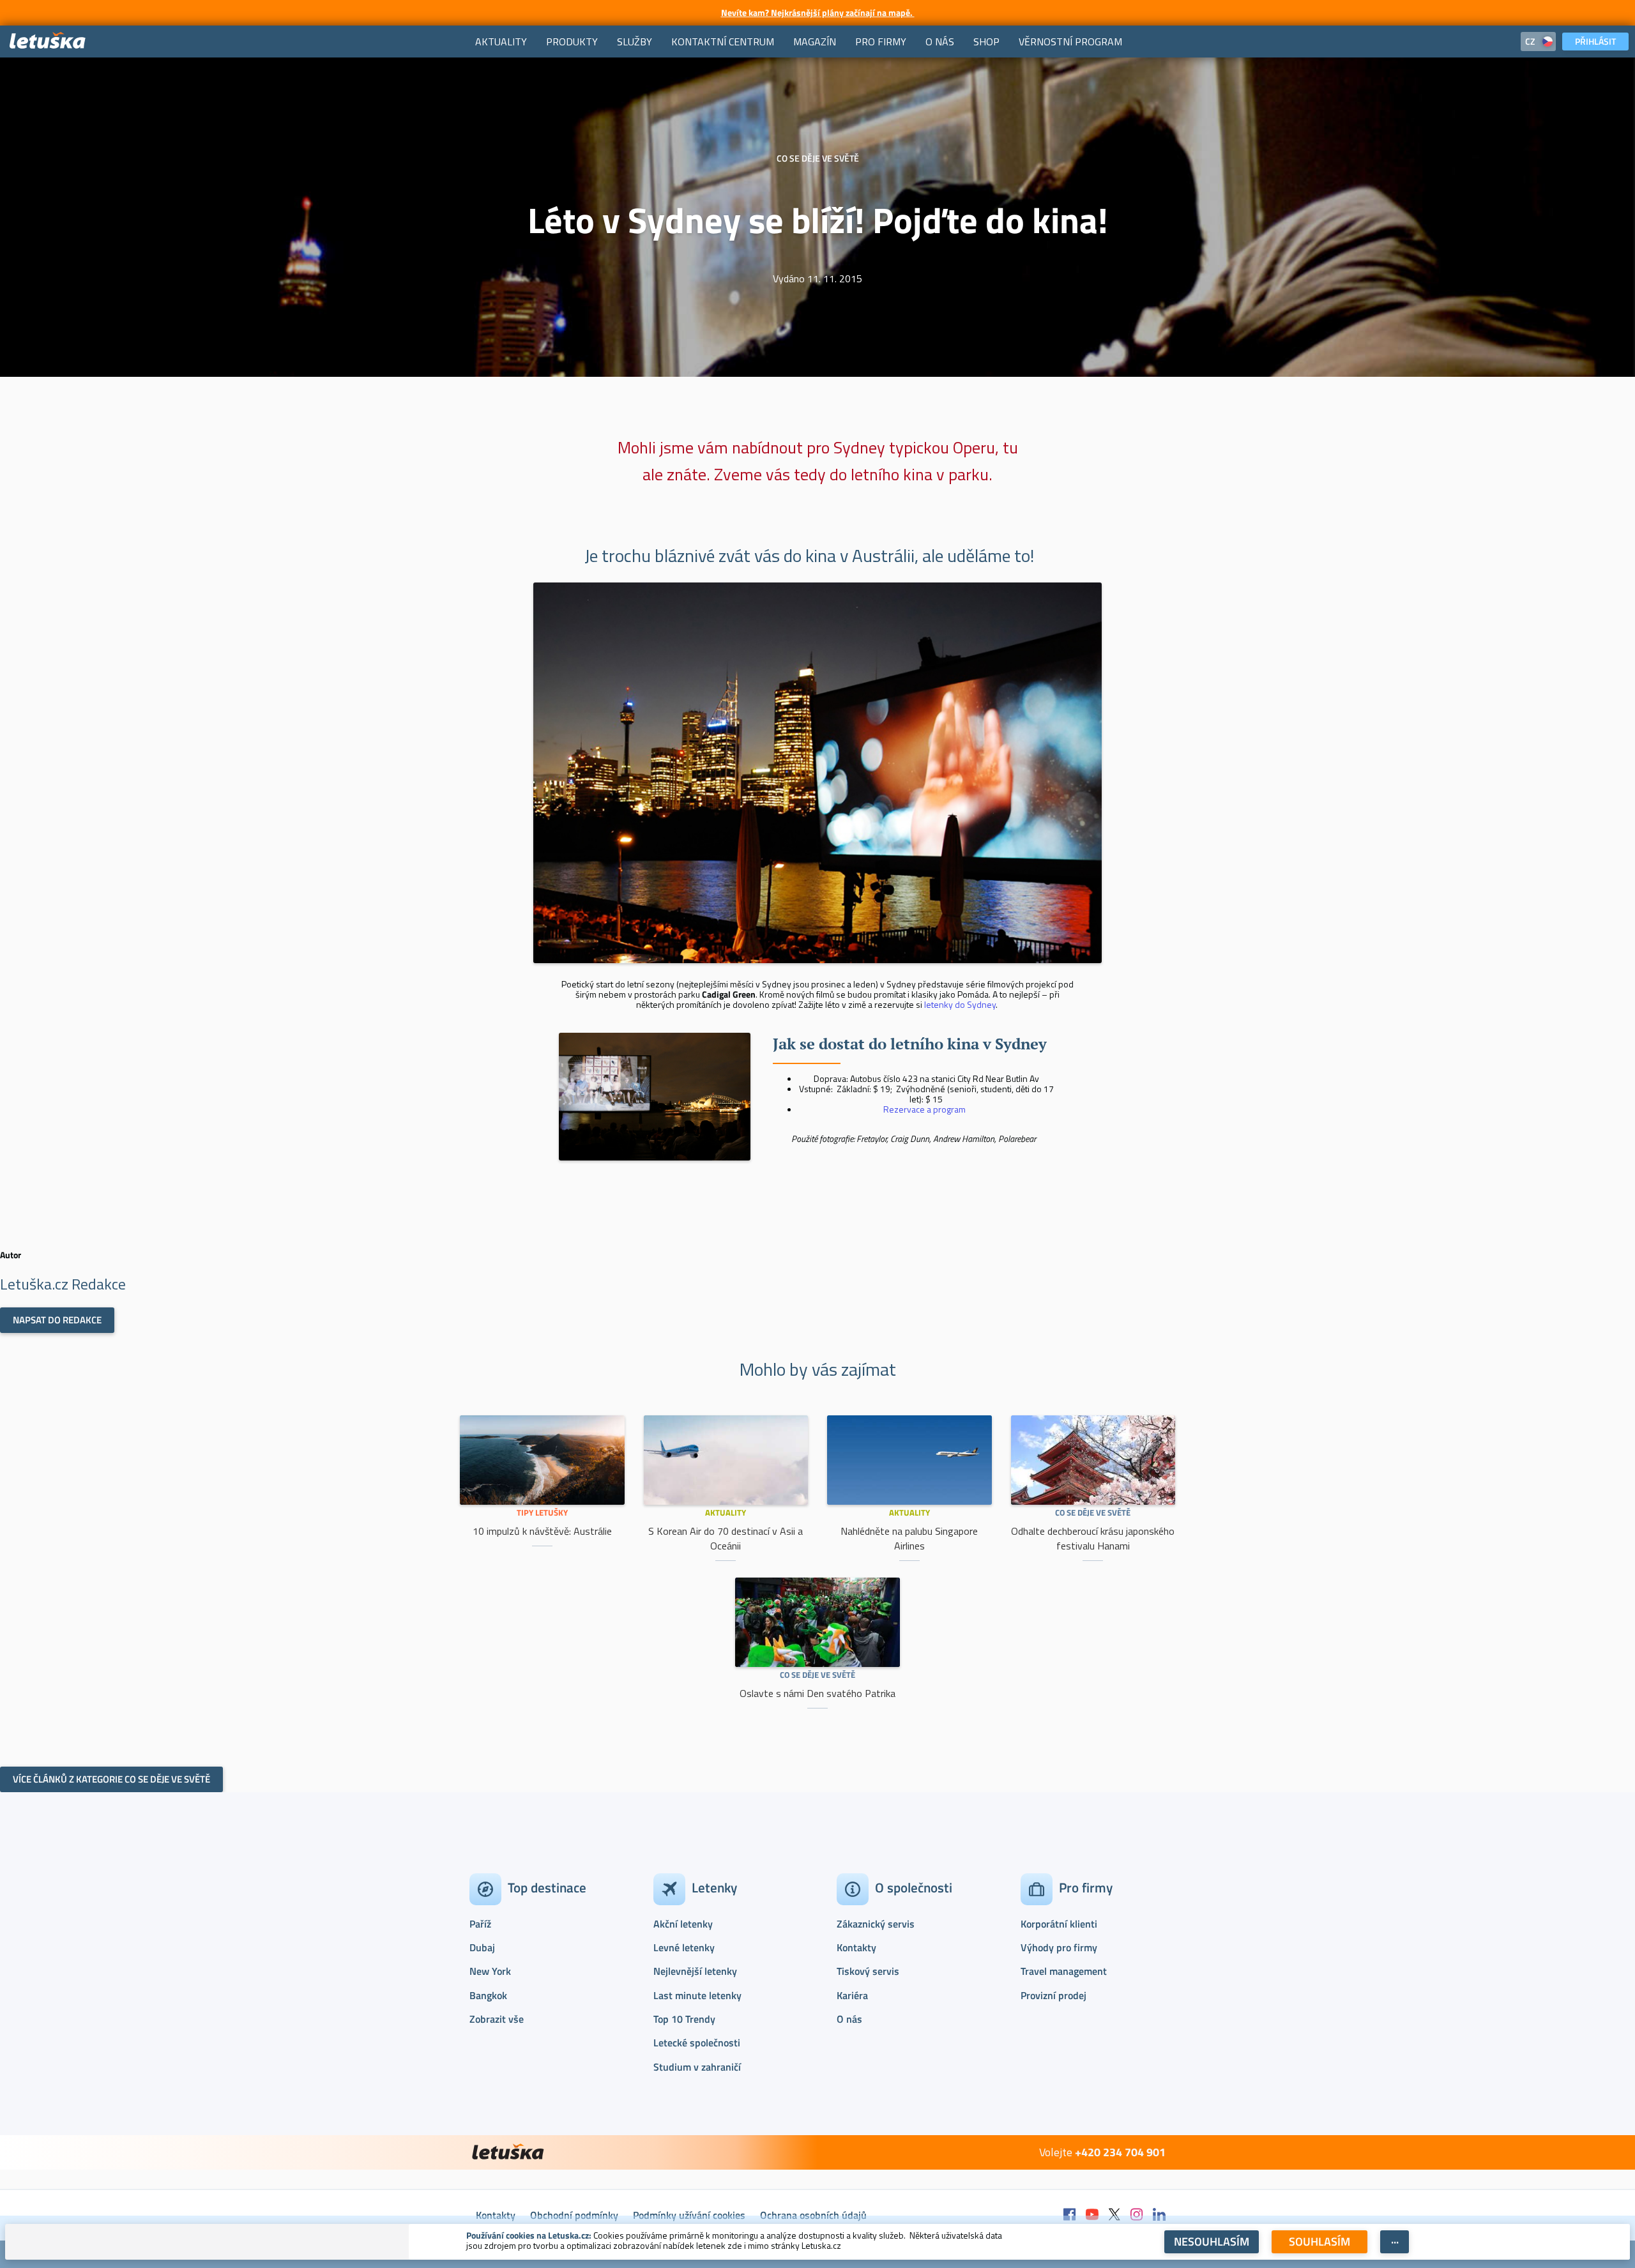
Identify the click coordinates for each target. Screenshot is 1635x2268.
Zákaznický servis (876, 1924)
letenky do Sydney (960, 1004)
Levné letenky (684, 1947)
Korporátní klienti (1059, 1924)
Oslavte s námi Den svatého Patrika (817, 1693)
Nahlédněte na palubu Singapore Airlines (909, 1538)
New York (490, 1971)
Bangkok (488, 1995)
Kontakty (856, 1947)
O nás (849, 2019)
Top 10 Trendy (684, 2019)
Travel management (1064, 1971)
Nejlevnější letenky (695, 1971)
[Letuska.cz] (48, 41)
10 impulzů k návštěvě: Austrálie (542, 1531)
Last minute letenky (697, 1995)
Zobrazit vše (497, 2019)
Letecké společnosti (697, 2043)
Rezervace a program (924, 1109)
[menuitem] (501, 42)
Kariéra (852, 1995)
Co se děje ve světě (1093, 1512)
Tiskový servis (868, 1971)
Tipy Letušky (542, 1512)
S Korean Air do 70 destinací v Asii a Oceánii (726, 1538)
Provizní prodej (1053, 1995)
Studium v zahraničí (697, 2067)
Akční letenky (683, 1924)
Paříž (480, 1924)
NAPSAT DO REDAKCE (57, 1320)
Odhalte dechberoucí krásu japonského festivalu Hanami (1093, 1538)
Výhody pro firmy (1059, 1947)
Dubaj (482, 1947)
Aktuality (726, 1512)
